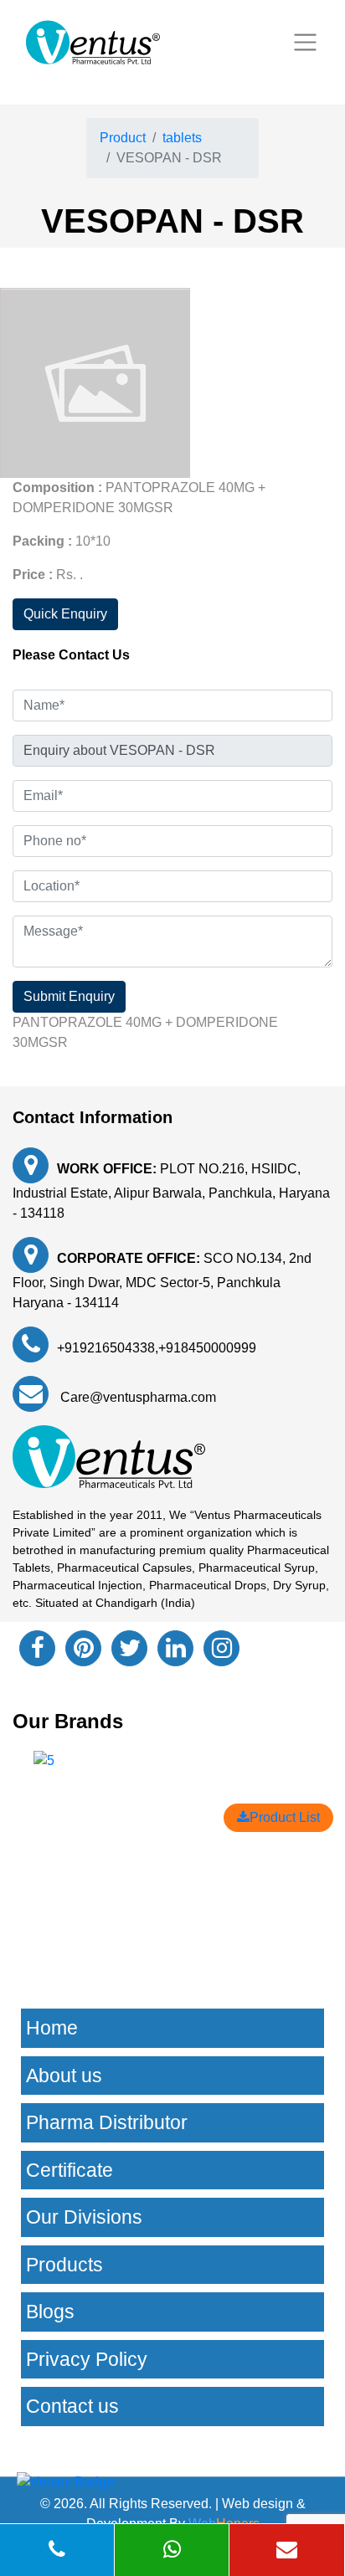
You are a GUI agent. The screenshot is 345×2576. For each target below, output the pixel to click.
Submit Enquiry (69, 996)
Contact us (72, 2406)
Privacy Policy (87, 2359)
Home (52, 2028)
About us (64, 2076)
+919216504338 (106, 1348)
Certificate (70, 2170)
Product (123, 138)
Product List (285, 1817)
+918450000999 (207, 1348)
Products (64, 2265)
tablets (182, 138)
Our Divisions (84, 2217)
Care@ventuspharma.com (136, 1397)
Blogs (50, 2312)
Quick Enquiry (65, 614)
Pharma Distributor (107, 2122)
